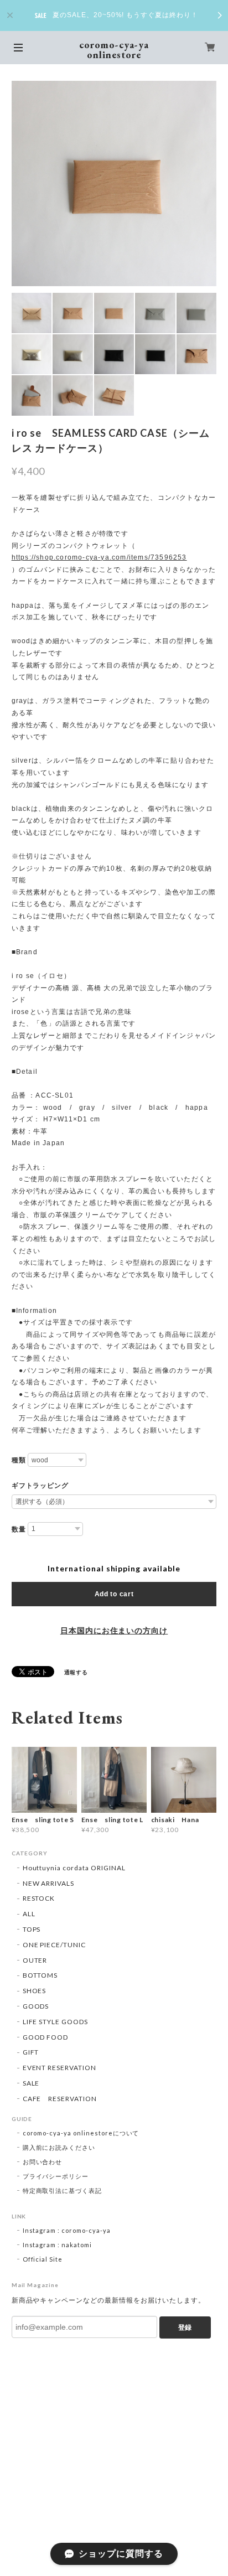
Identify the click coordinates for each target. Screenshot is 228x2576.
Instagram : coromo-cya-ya (67, 2230)
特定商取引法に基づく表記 (63, 2190)
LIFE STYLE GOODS (55, 2022)
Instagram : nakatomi (57, 2245)
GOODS (36, 2006)
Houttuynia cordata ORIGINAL (74, 1868)
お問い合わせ (43, 2162)
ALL (29, 1914)
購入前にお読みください (59, 2147)
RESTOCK (39, 1898)
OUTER (35, 1960)
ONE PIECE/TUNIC (54, 1945)
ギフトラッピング (40, 1486)
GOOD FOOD (46, 2037)
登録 (185, 2327)
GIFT (31, 2052)
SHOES (35, 1991)
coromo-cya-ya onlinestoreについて (81, 2133)
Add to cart (114, 1594)
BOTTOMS (40, 1975)
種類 (19, 1460)
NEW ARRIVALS (49, 1883)
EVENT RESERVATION (59, 2068)
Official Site (43, 2259)
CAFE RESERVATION (60, 2099)
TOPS (32, 1929)
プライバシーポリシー (56, 2176)
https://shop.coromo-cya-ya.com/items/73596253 (99, 557)
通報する (76, 1672)
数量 (19, 1529)
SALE (31, 2083)
